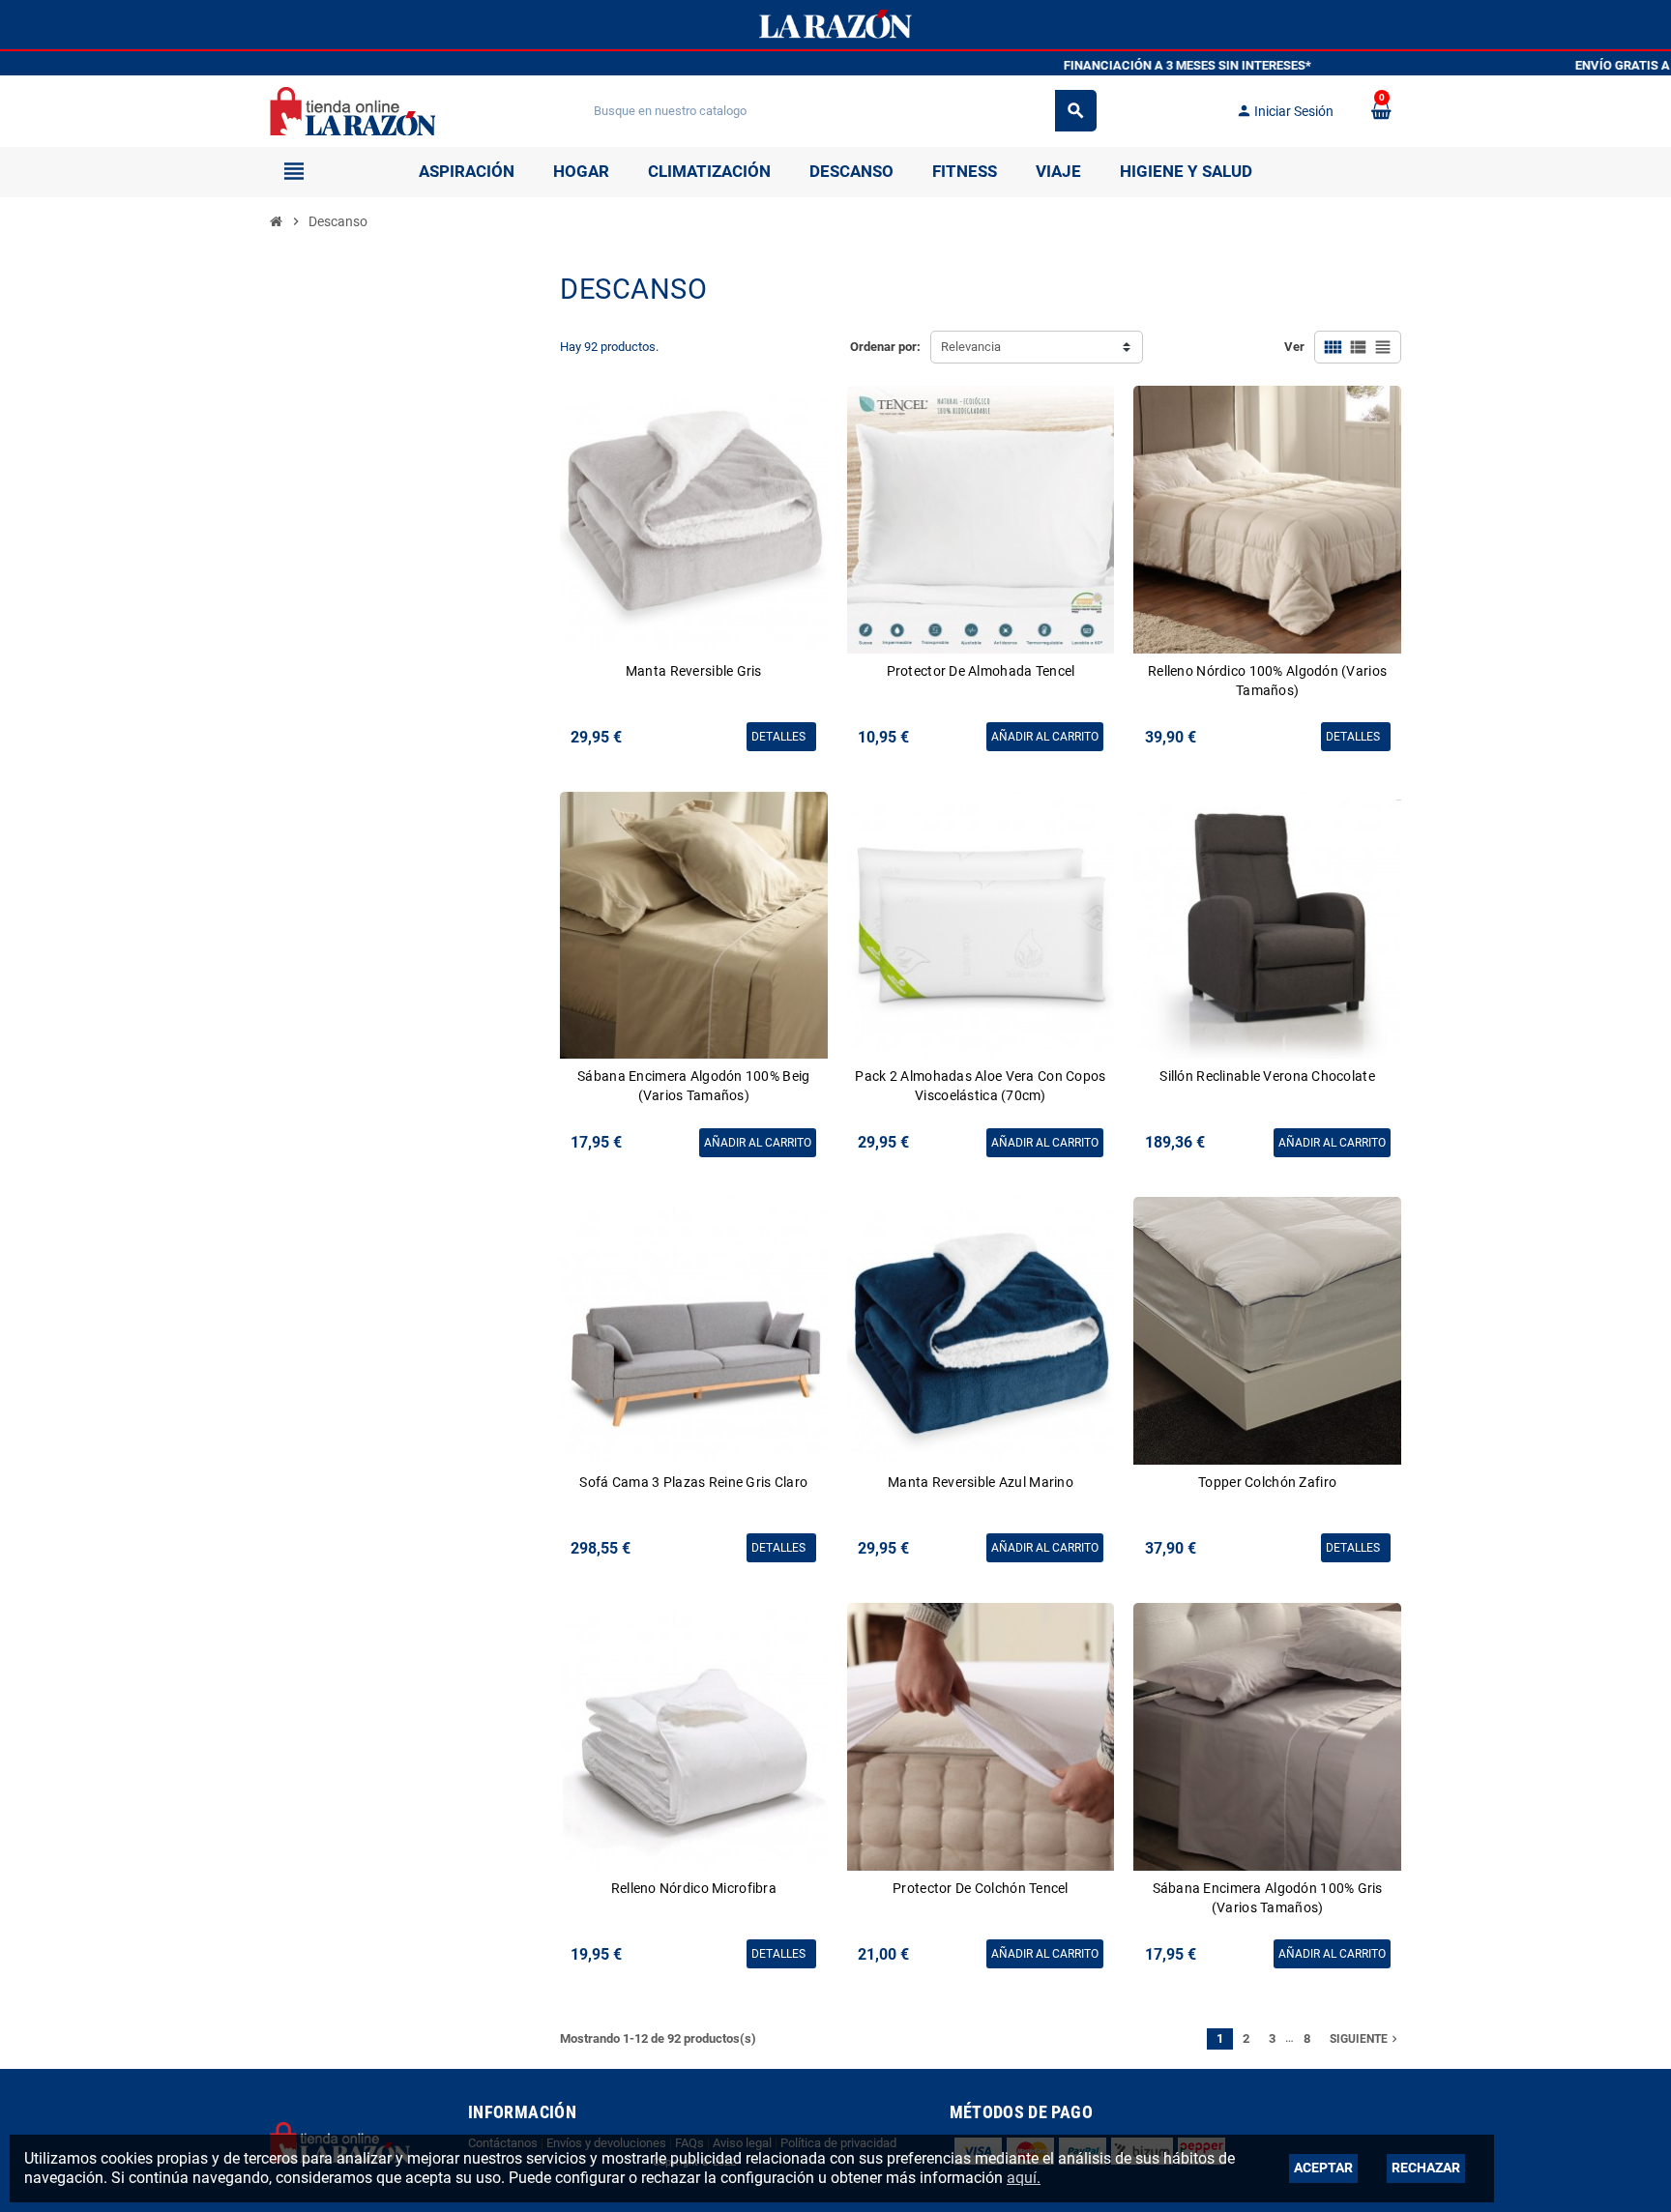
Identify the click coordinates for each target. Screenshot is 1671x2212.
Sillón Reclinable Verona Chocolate (1267, 1076)
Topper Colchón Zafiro (1267, 1482)
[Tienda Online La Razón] (352, 110)
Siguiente (1365, 2039)
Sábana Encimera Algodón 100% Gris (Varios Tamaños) (1268, 1898)
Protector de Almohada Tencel (981, 671)
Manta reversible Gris (694, 671)
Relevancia (971, 347)
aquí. (1024, 2178)
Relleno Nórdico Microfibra (694, 1888)
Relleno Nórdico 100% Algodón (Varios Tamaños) (1267, 681)
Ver (1294, 347)
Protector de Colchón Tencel (981, 1888)
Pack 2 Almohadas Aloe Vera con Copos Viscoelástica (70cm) (980, 1086)
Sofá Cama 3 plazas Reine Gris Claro (693, 1482)
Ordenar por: (885, 347)
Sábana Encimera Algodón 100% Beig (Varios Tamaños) (693, 1086)
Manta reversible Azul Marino (981, 1482)
